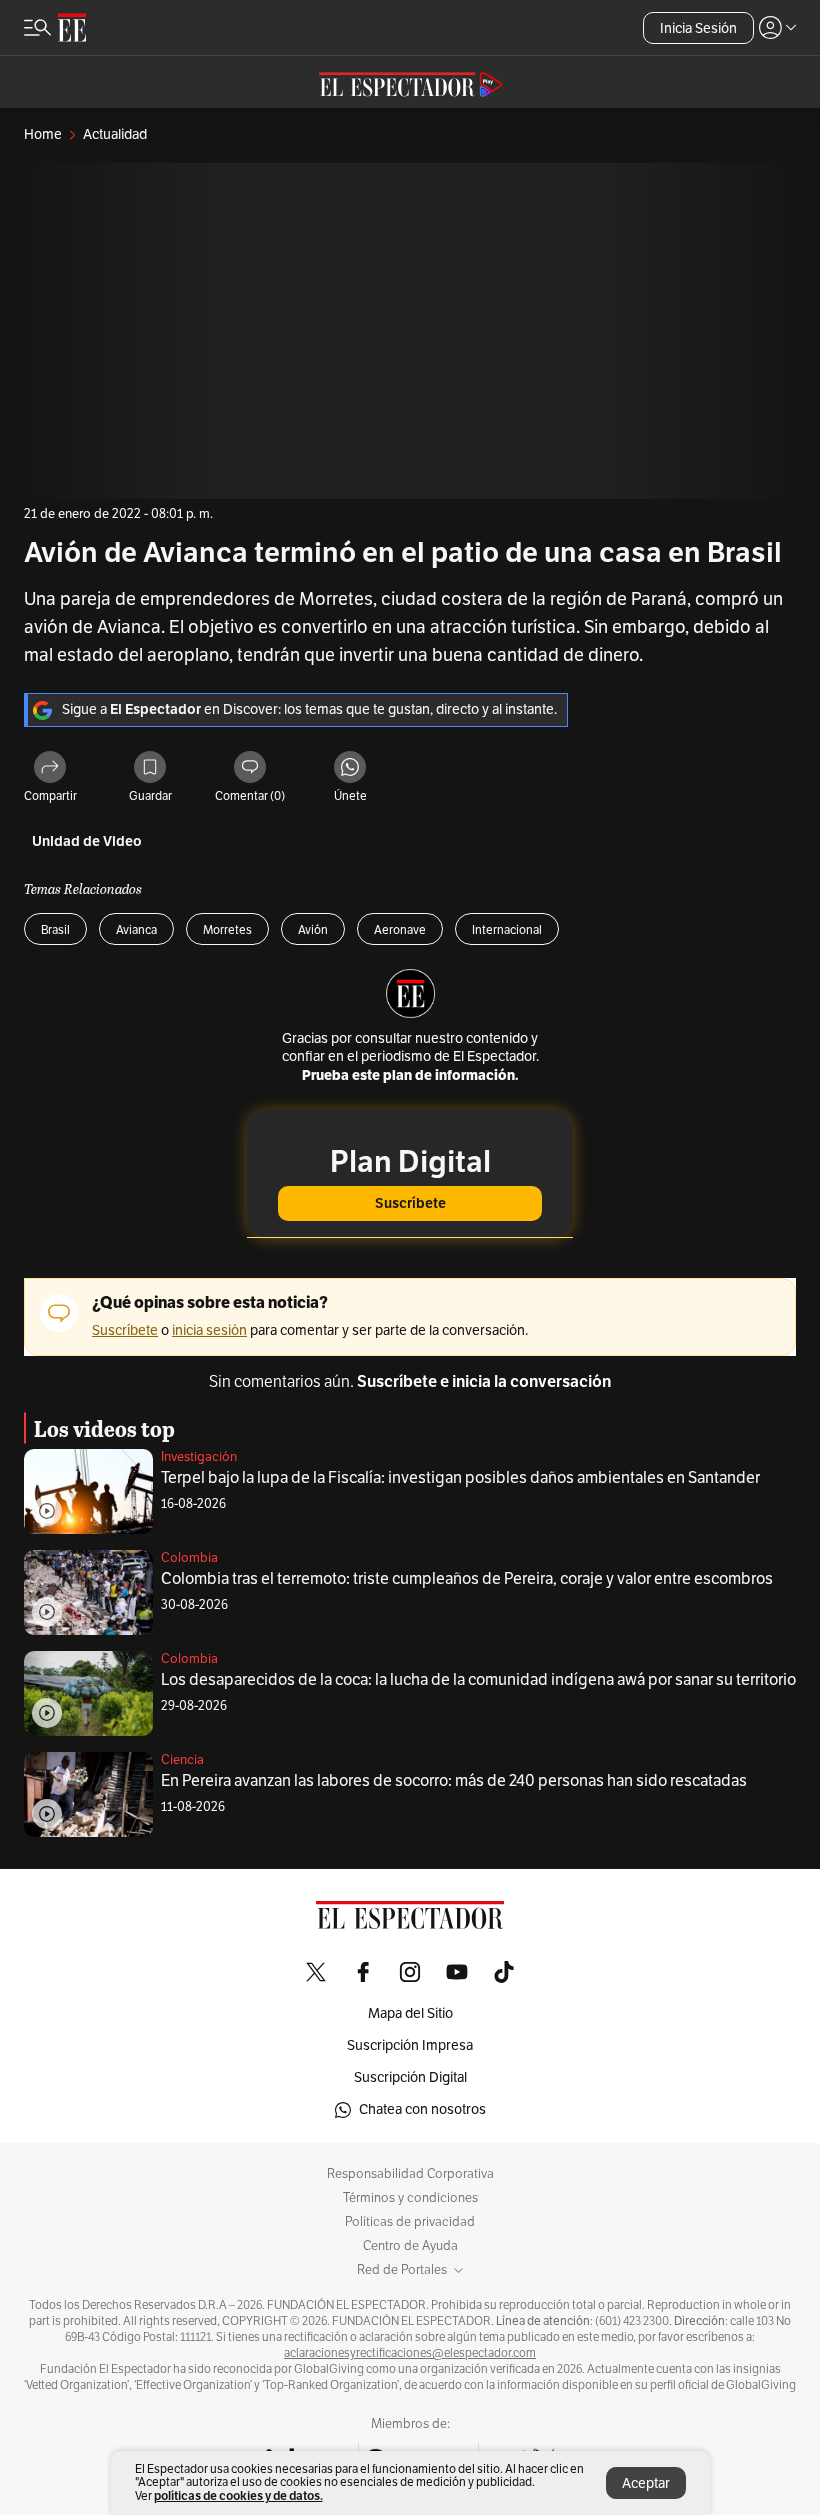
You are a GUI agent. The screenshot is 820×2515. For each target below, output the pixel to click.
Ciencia (182, 1760)
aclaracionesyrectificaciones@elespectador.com (410, 2353)
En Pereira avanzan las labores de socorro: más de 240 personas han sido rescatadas (454, 1781)
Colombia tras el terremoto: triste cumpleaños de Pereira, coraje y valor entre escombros (467, 1579)
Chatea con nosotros (422, 2109)
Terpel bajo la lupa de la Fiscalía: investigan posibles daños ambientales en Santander (460, 1478)
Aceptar (646, 2483)
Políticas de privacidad (410, 2222)
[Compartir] (50, 768)
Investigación (199, 1457)
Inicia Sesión (698, 28)
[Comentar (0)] (250, 768)
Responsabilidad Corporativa (410, 2174)
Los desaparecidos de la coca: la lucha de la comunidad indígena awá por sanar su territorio (478, 1680)
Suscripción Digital (410, 2077)
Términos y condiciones (410, 2198)
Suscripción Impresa (410, 2045)
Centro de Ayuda (410, 2246)
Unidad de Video (87, 841)
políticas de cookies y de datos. (238, 2495)
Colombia (189, 1558)
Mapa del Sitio (410, 2013)
